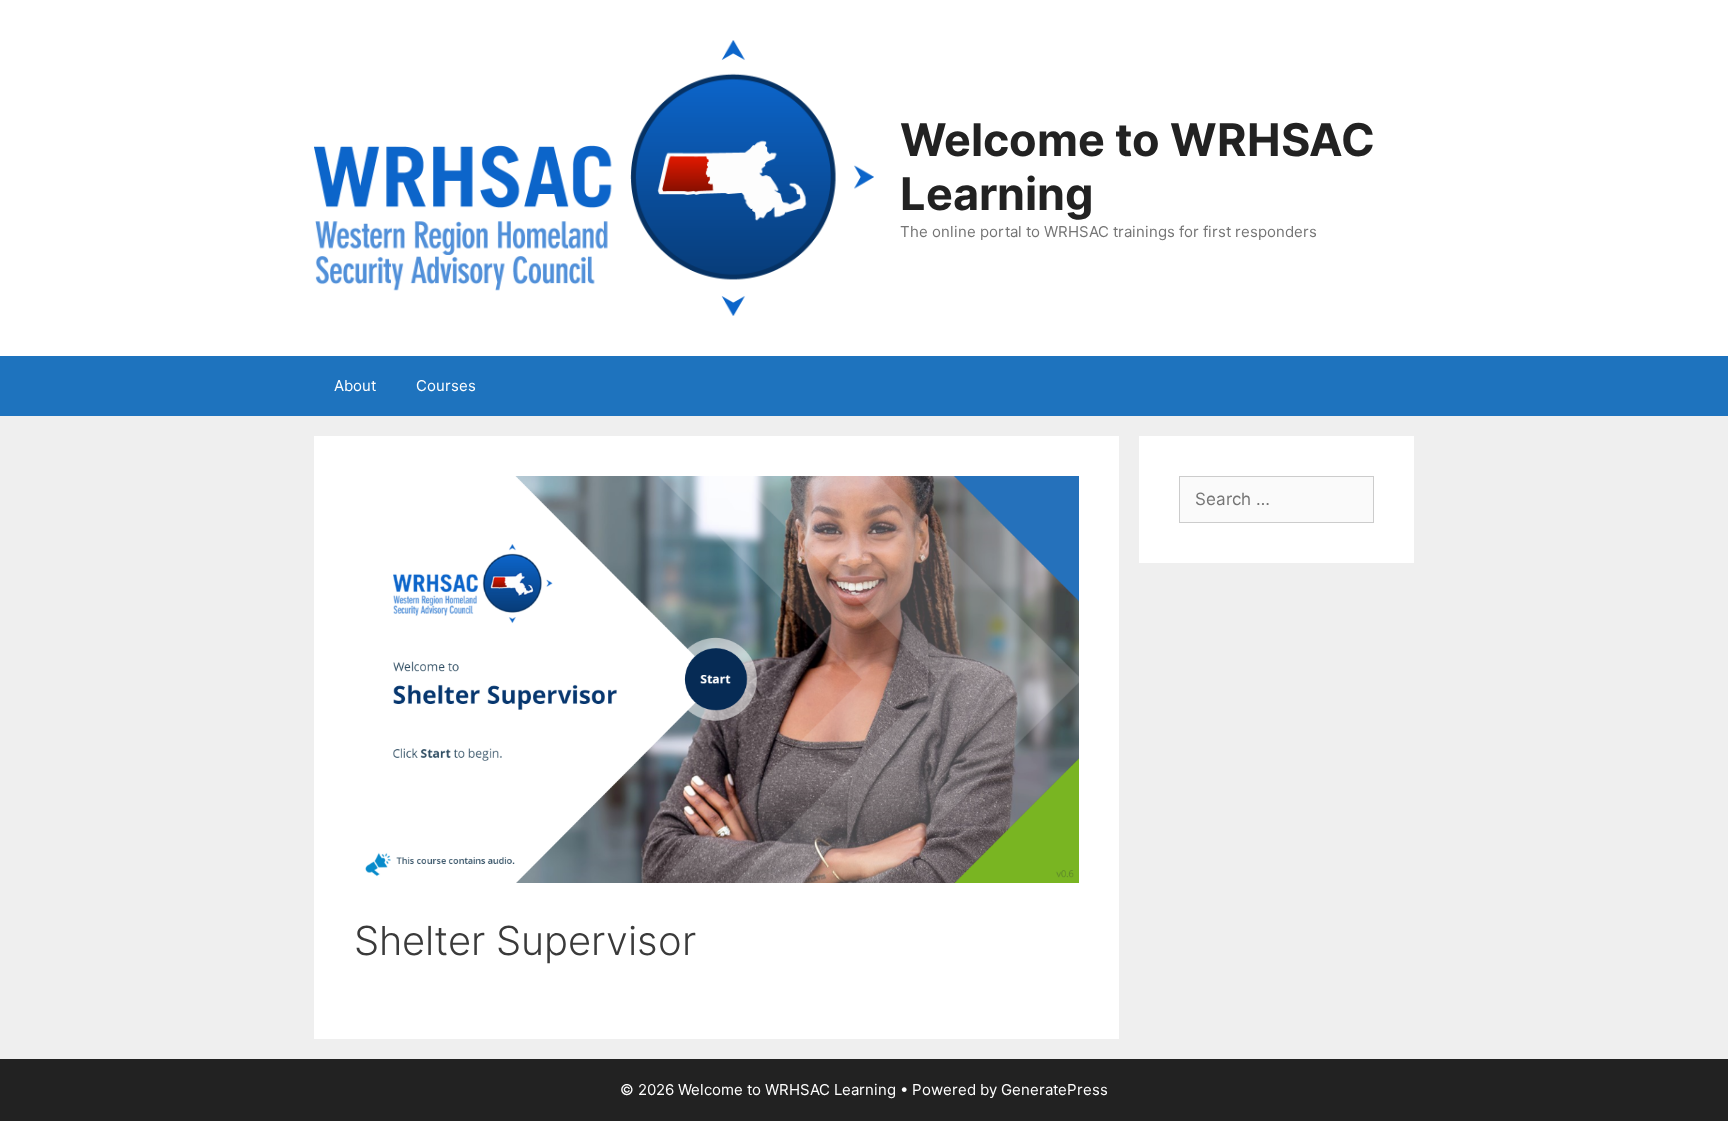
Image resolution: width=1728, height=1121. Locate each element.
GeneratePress (1054, 1089)
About (355, 385)
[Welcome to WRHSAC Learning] (594, 177)
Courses (446, 385)
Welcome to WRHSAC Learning (1137, 166)
